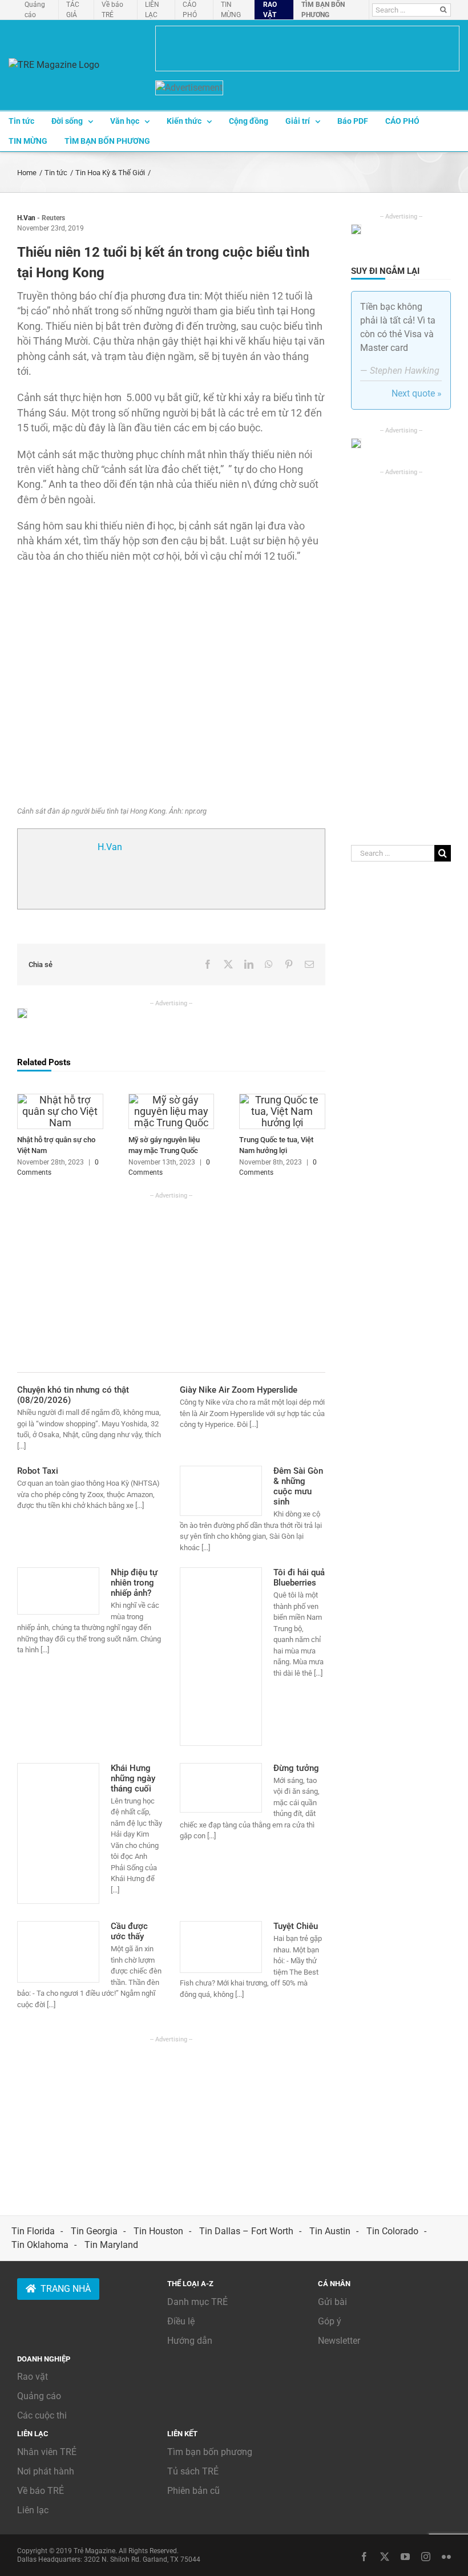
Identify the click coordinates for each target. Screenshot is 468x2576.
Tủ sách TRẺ (193, 2471)
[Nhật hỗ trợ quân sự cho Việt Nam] (60, 1099)
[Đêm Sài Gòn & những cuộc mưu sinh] (221, 1491)
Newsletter (339, 2341)
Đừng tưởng (296, 1768)
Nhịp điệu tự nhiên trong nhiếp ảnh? (134, 1583)
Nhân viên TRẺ (47, 2452)
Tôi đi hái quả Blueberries (299, 1578)
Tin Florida (33, 2231)
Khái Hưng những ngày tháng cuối (133, 1778)
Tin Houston (158, 2231)
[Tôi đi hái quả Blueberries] (221, 1656)
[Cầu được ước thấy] (58, 1952)
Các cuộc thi (42, 2415)
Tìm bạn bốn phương (210, 2452)
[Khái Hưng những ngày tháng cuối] (58, 1834)
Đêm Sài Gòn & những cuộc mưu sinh (298, 1486)
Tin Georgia (94, 2231)
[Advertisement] (171, 1280)
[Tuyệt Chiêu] (221, 1947)
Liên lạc (33, 2510)
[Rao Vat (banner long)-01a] (307, 48)
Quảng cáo (39, 2396)
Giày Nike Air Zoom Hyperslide (239, 1390)
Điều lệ (181, 2321)
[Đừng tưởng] (221, 1788)
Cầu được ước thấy (129, 1931)
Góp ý (330, 2321)
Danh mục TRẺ (197, 2302)
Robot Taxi (38, 1471)
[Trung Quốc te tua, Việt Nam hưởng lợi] (282, 1099)
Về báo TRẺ (41, 2491)
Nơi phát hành (46, 2471)
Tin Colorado (392, 2231)
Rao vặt (33, 2377)
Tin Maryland (111, 2245)
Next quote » (417, 393)
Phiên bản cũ (193, 2491)
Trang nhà (66, 2289)
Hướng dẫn (190, 2341)
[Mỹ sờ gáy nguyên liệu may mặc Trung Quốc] (172, 1099)
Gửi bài (332, 2302)
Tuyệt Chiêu (296, 1926)
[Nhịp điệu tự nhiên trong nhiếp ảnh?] (58, 1591)
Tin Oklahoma (40, 2245)
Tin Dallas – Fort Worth (246, 2231)
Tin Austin (330, 2231)
